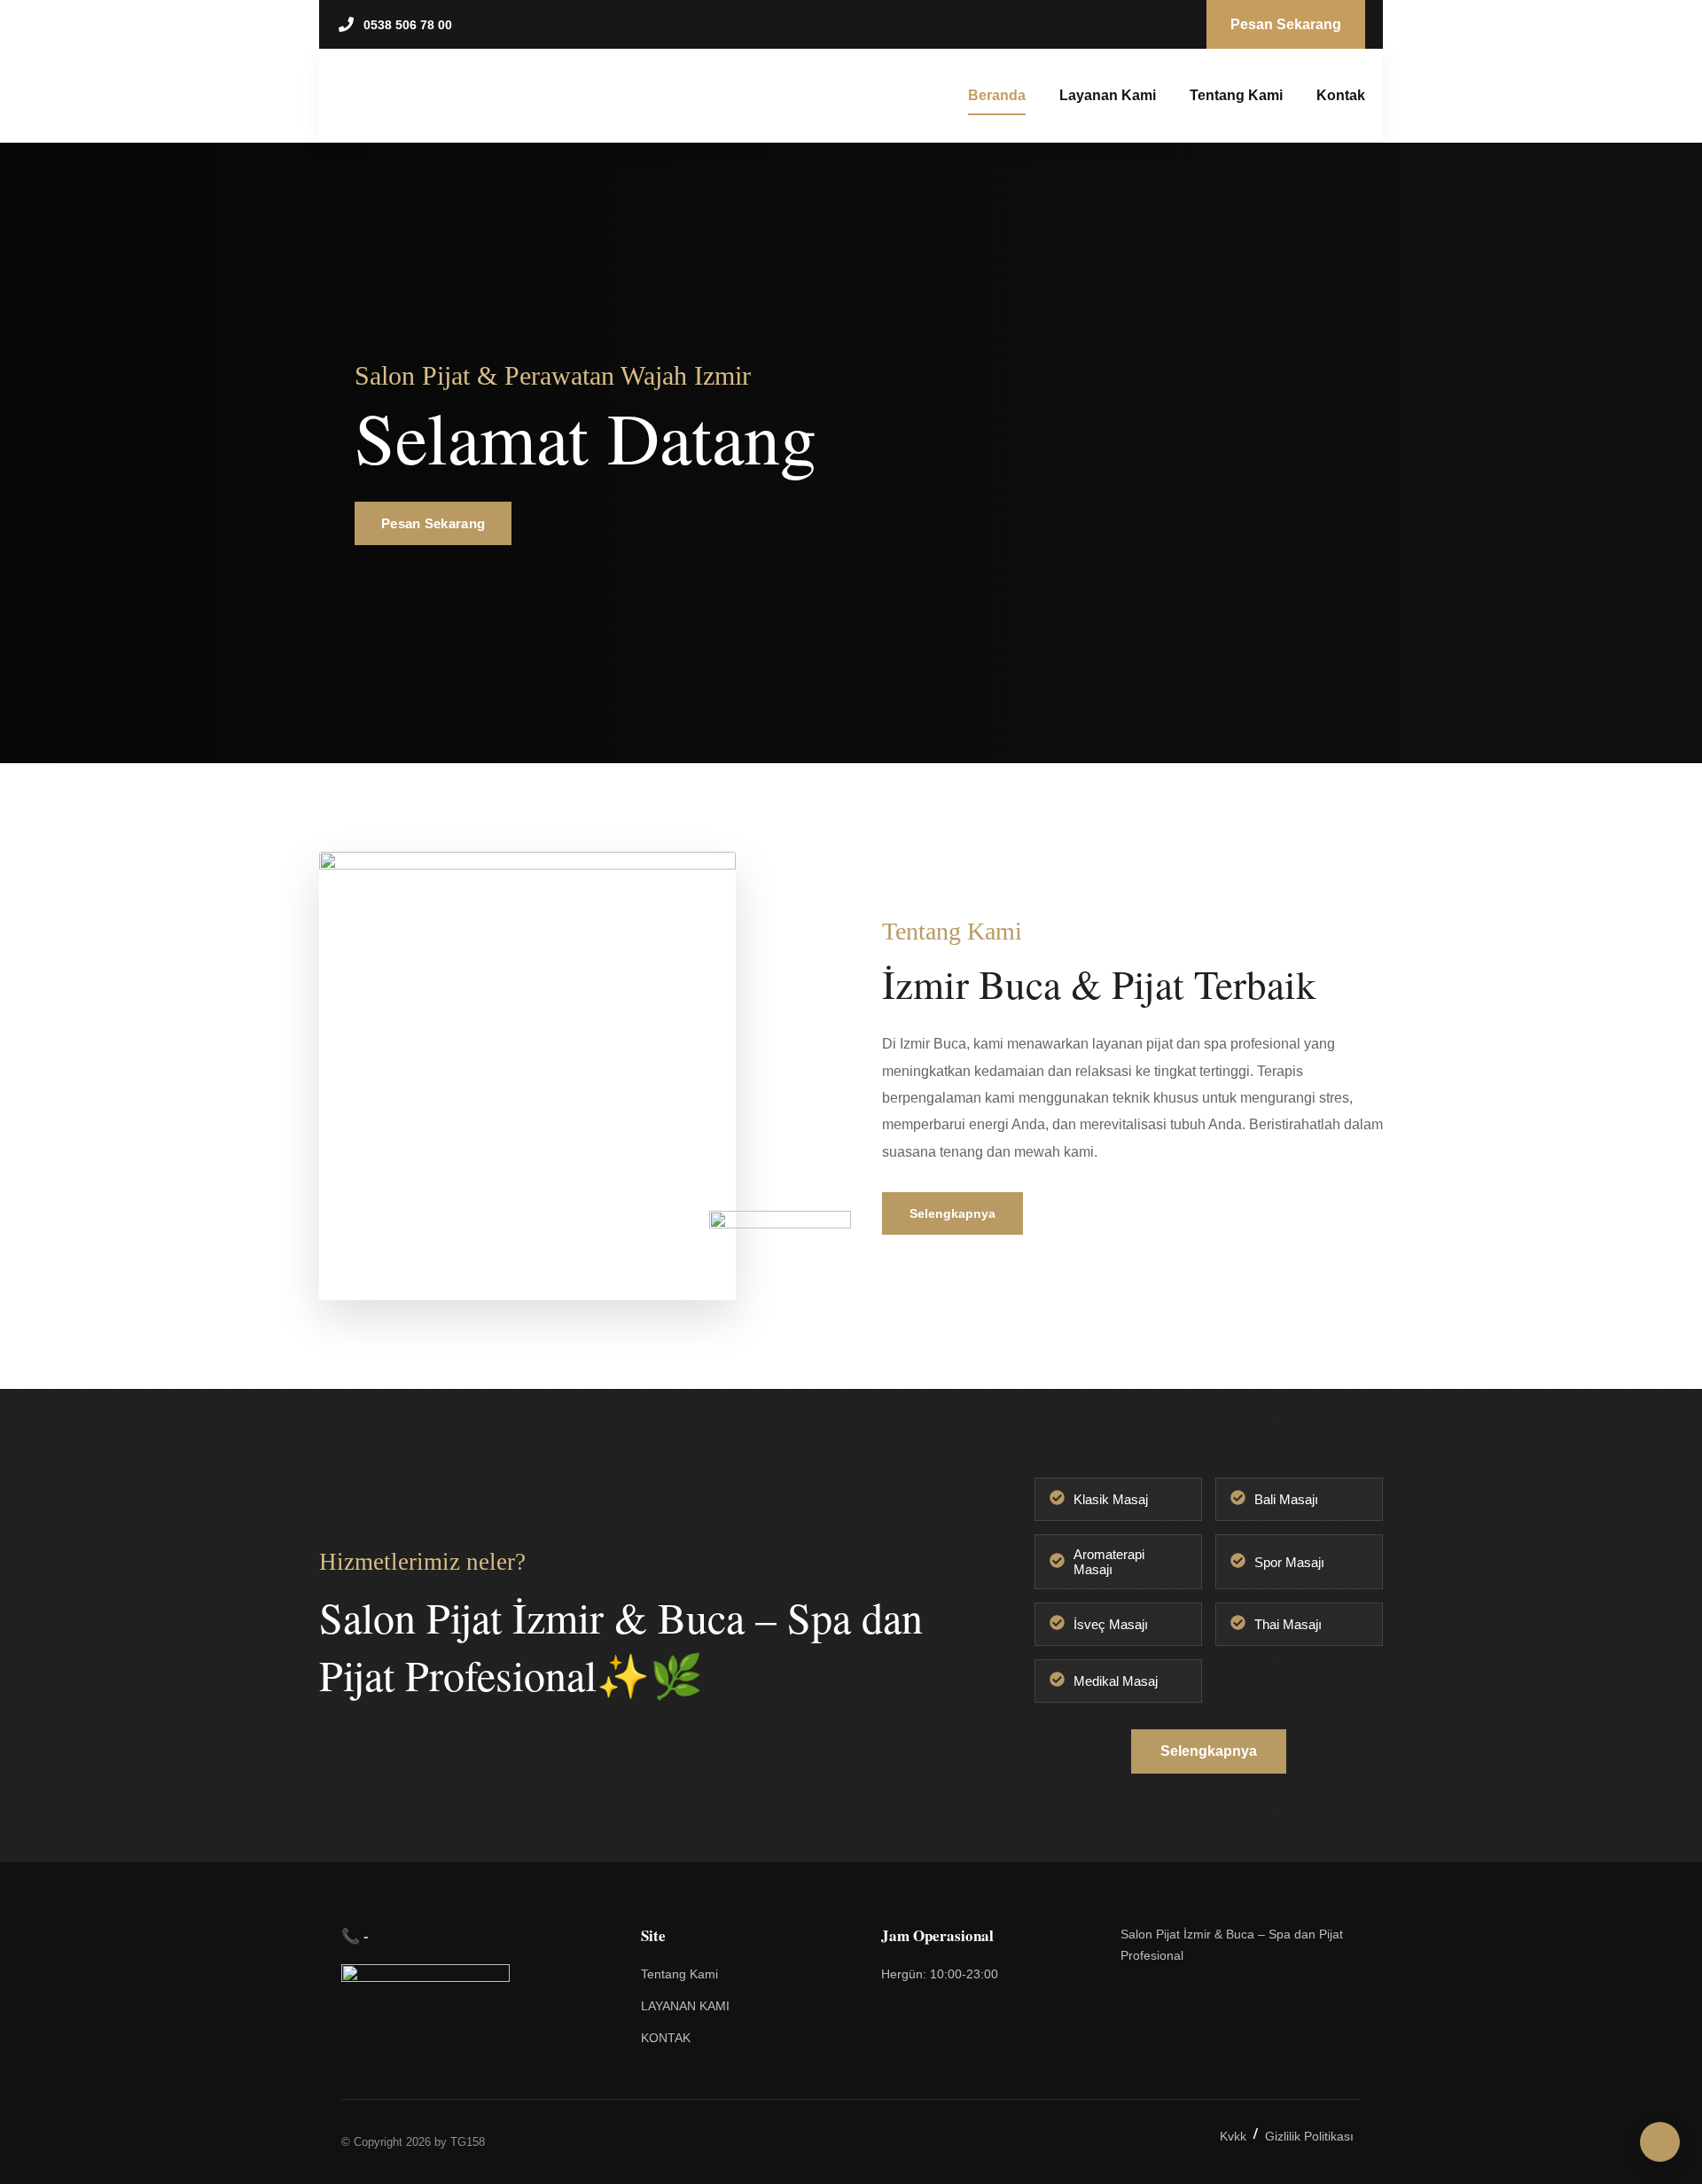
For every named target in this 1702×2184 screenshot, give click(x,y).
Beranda (997, 95)
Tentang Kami (1236, 95)
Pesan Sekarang (433, 523)
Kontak (1341, 95)
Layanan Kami (1108, 95)
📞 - (355, 1935)
